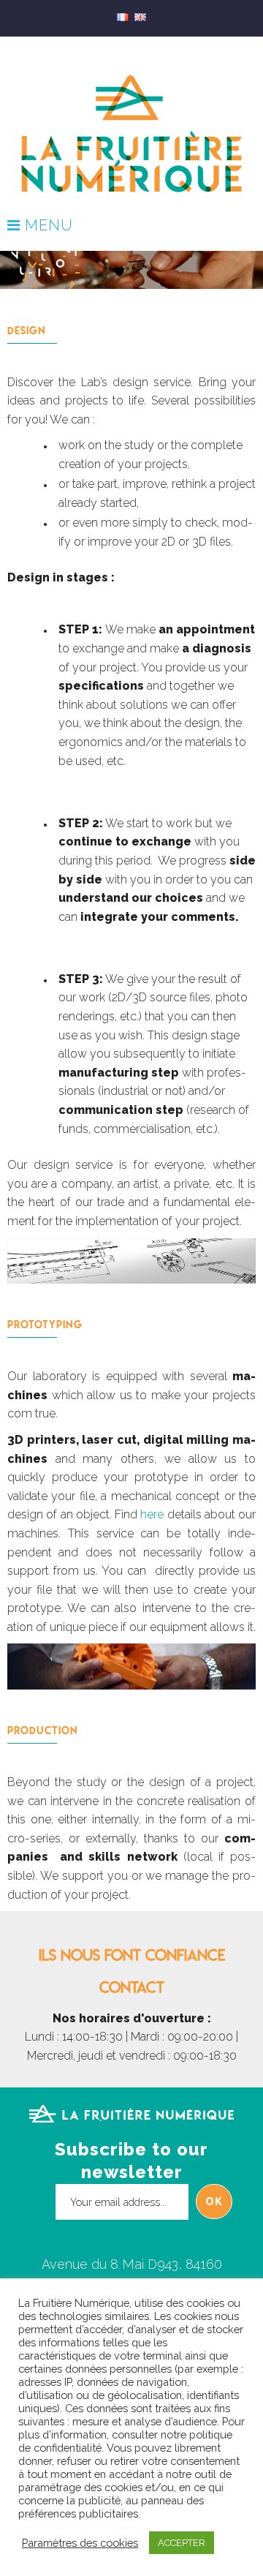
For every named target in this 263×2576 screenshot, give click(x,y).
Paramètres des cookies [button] (80, 2543)
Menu (47, 226)
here (152, 1514)
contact (132, 1987)
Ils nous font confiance (132, 1955)
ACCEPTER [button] (182, 2543)
